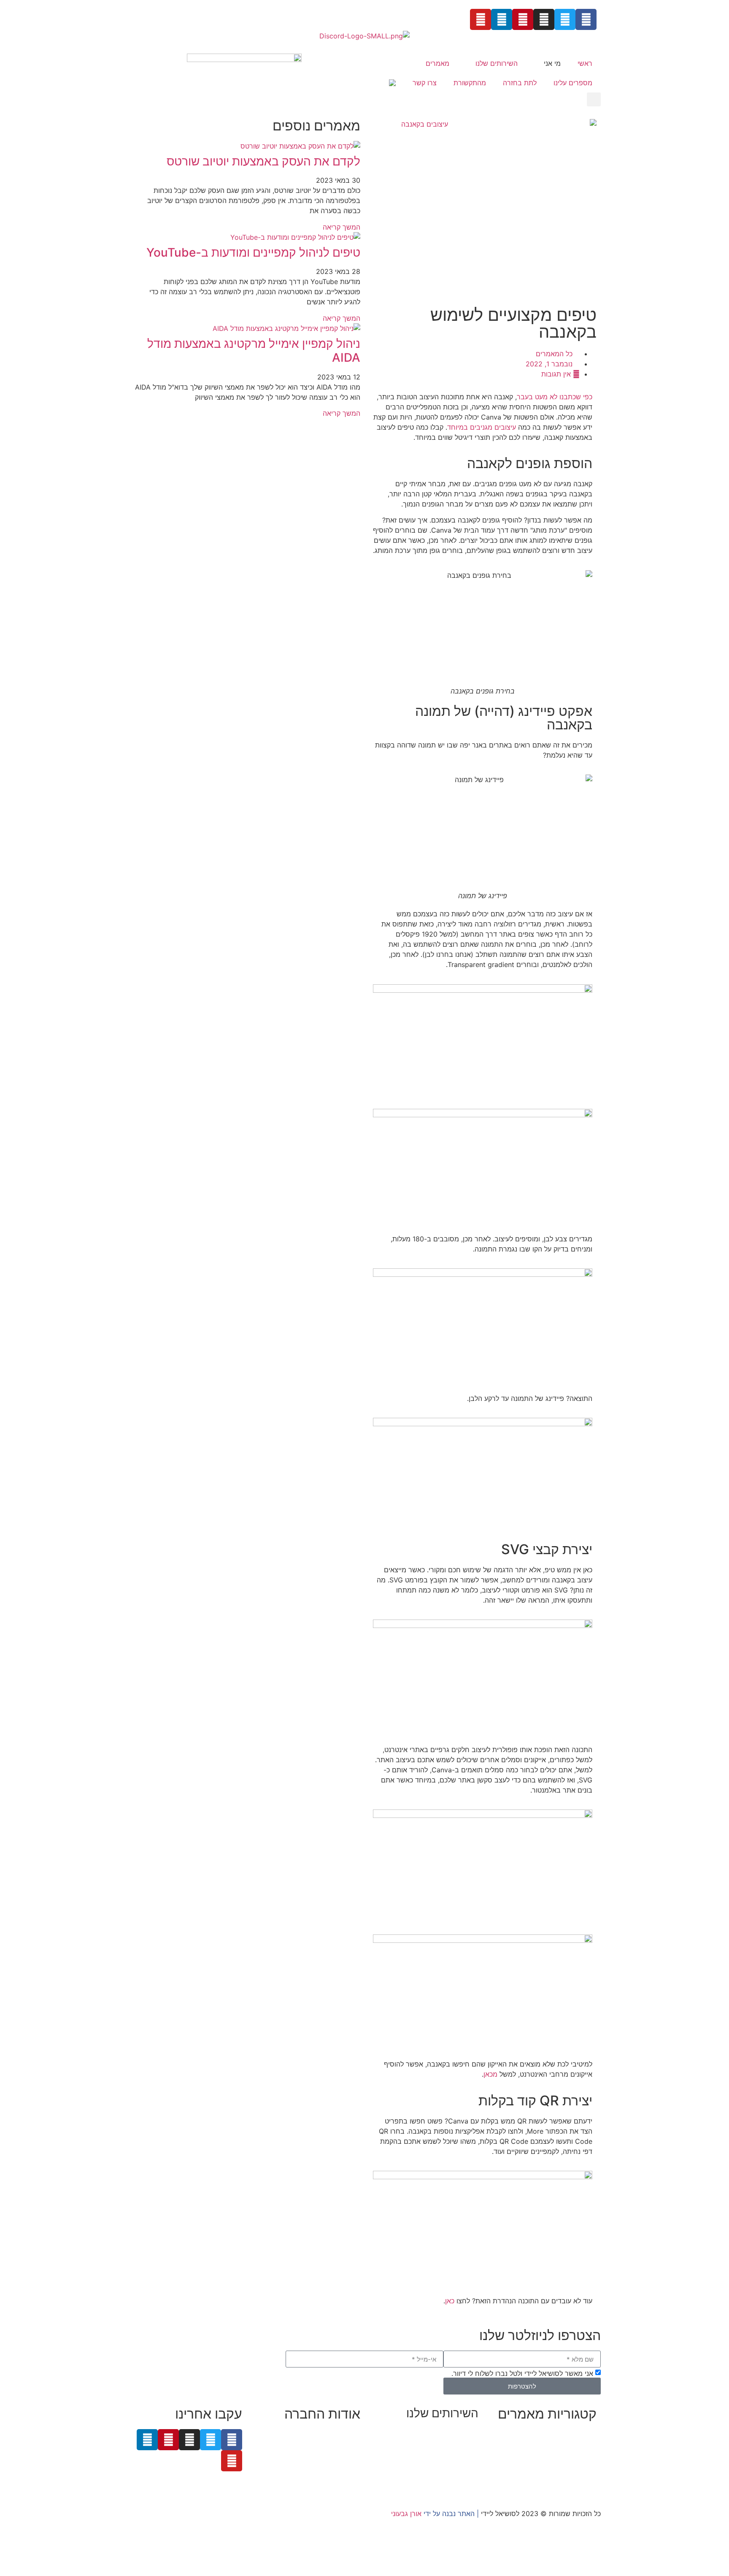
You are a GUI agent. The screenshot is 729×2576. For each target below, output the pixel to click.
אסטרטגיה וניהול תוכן (448, 2443)
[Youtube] (481, 19)
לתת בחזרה (520, 83)
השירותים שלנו (497, 63)
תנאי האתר (344, 2475)
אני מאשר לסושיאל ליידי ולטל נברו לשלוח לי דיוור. (522, 2373)
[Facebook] (586, 19)
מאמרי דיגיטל (577, 2454)
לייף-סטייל (582, 2475)
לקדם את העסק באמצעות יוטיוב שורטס (263, 161)
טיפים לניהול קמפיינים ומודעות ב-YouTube (253, 252)
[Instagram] (544, 19)
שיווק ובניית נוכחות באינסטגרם (434, 2432)
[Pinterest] (523, 19)
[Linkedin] (502, 19)
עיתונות (314, 2465)
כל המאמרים (554, 354)
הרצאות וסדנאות (455, 2473)
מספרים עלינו (573, 83)
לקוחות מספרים (337, 2454)
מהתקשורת (470, 83)
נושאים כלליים (576, 2465)
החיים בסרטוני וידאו (568, 2485)
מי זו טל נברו (342, 2434)
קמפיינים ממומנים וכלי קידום (438, 2453)
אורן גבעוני (406, 2514)
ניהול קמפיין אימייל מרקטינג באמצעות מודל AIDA (254, 351)
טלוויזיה (287, 2465)
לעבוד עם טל (342, 2444)
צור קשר (348, 2485)
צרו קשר (425, 83)
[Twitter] (565, 19)
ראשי (585, 63)
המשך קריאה (342, 227)
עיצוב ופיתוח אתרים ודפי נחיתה (433, 2463)
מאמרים (437, 63)
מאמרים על (579, 2444)
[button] (594, 99)
